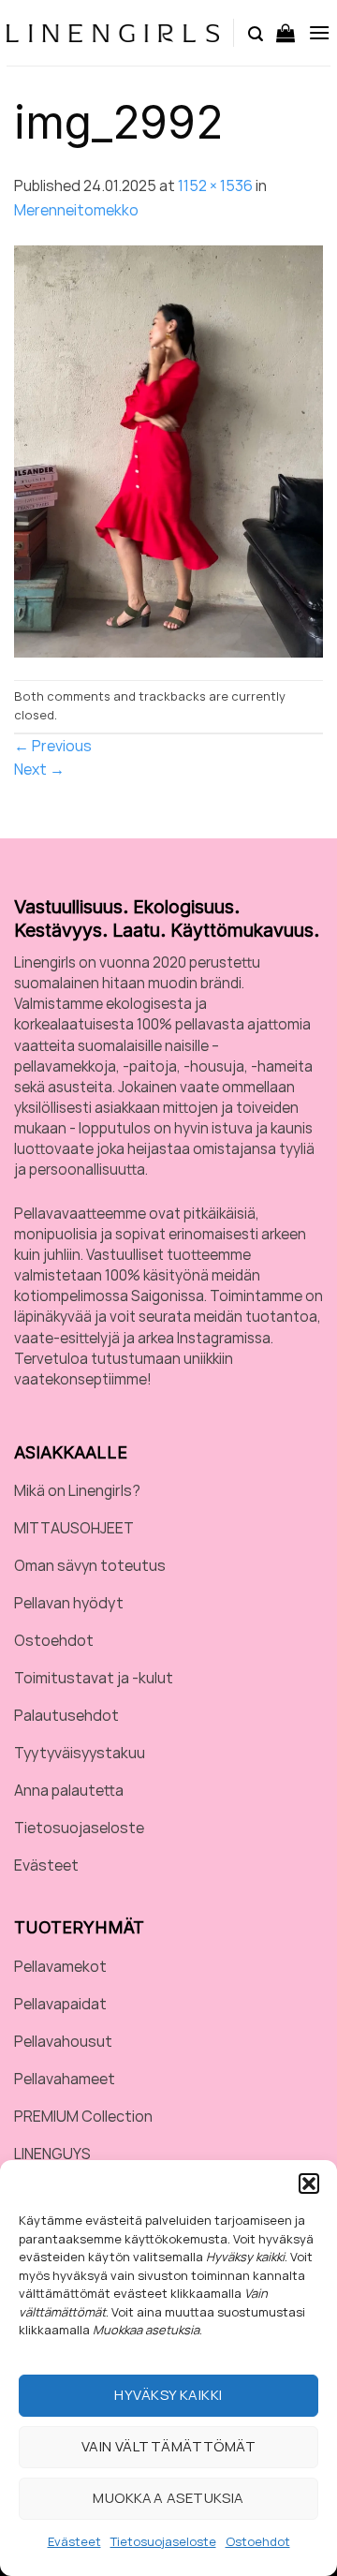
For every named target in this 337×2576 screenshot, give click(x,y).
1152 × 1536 (215, 185)
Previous (53, 746)
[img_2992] (168, 450)
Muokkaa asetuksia (168, 2498)
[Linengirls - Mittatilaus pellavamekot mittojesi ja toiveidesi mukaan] (113, 33)
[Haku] (256, 33)
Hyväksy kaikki (168, 2395)
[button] (309, 2184)
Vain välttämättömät (169, 2446)
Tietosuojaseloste (163, 2541)
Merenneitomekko (76, 210)
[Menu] (319, 32)
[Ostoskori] (286, 33)
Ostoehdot (258, 2541)
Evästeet (74, 2541)
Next (39, 769)
